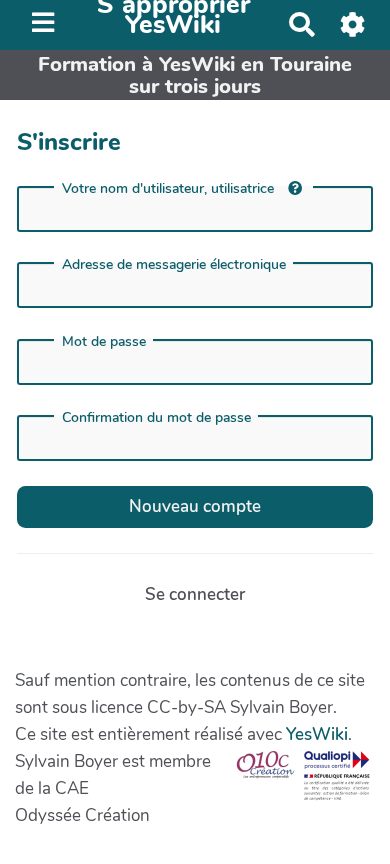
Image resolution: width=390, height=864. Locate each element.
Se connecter (195, 594)
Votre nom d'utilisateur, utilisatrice (170, 188)
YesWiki (317, 734)
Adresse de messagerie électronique (174, 265)
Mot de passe (104, 342)
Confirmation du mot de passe (156, 418)
